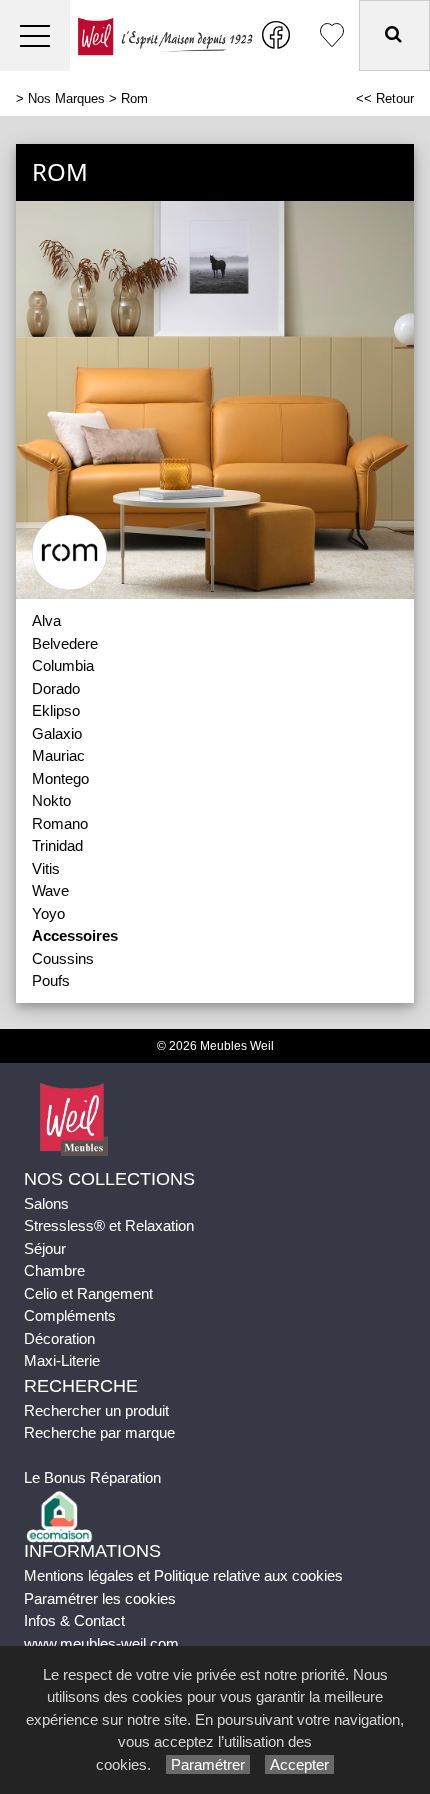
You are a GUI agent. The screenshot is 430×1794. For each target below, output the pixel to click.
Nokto (51, 800)
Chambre (54, 1270)
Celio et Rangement (88, 1293)
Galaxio (57, 733)
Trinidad (57, 845)
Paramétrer (208, 1764)
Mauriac (58, 755)
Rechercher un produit (96, 1410)
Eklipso (56, 710)
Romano (60, 823)
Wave (50, 890)
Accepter (299, 1764)
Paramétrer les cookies (100, 1598)
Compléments (70, 1315)
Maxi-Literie (62, 1360)
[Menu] (35, 35)
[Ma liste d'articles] (332, 35)
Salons (46, 1203)
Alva (46, 620)
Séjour (45, 1248)
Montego (60, 778)
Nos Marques (66, 98)
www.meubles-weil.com (101, 1643)
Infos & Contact (74, 1620)
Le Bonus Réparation (92, 1477)
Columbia (63, 665)
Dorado (56, 688)
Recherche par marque (99, 1432)
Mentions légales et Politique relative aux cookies (183, 1575)
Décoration (59, 1338)
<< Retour (385, 98)
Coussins (63, 958)
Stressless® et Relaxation (109, 1225)
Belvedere (65, 643)
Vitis (46, 868)
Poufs (51, 980)
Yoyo (48, 913)
